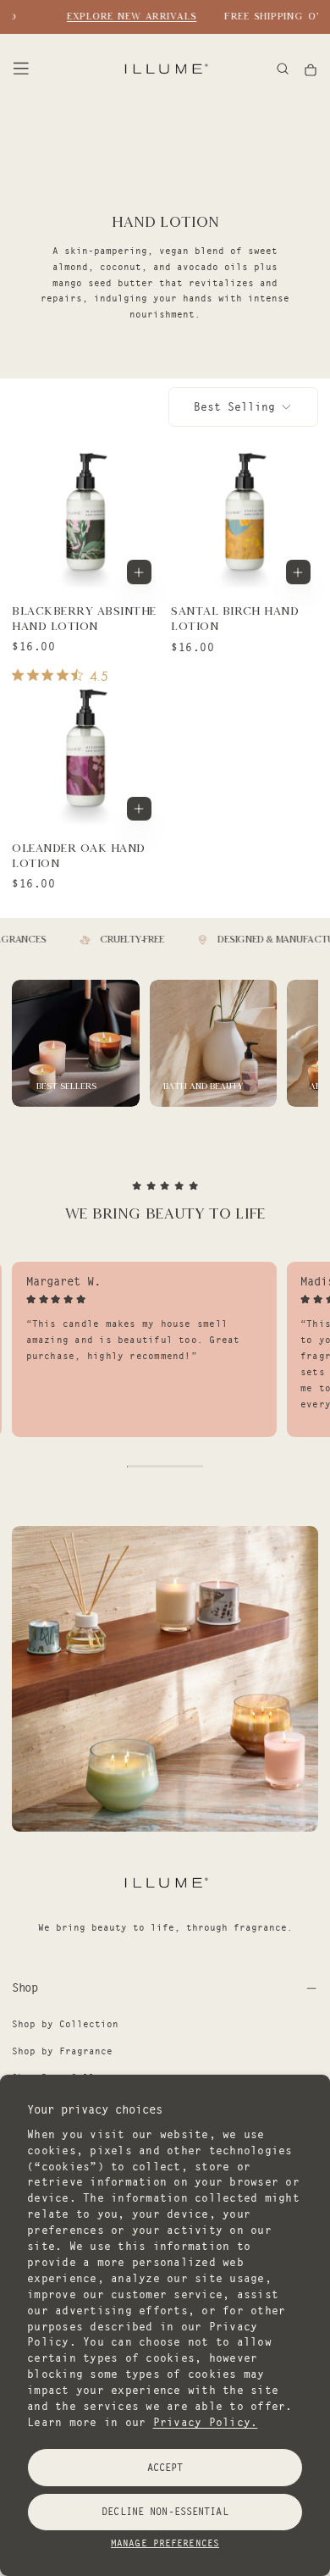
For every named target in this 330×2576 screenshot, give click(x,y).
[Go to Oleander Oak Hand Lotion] (85, 755)
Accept (165, 2467)
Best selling (234, 406)
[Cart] (311, 70)
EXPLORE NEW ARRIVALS (125, 16)
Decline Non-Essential (165, 2511)
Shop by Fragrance (62, 2051)
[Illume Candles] (165, 1882)
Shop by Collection (65, 2024)
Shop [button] (25, 1987)
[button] (21, 69)
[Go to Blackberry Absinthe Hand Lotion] (85, 519)
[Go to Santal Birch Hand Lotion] (244, 519)
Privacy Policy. (206, 2422)
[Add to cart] (139, 572)
